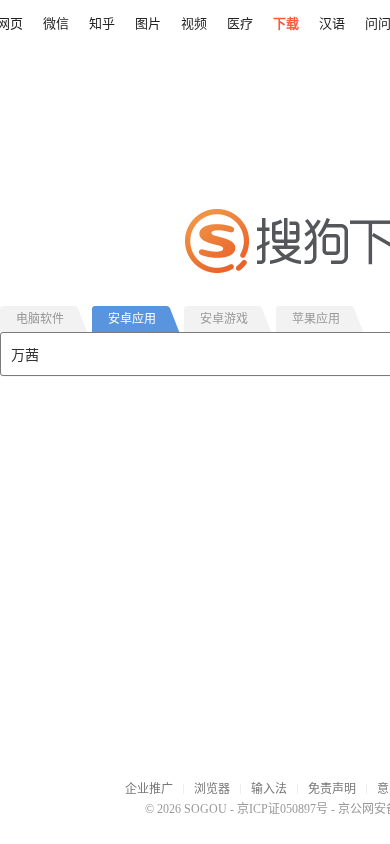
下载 (286, 23)
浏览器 (212, 789)
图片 (148, 23)
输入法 (269, 789)
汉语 (332, 23)
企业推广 (149, 789)
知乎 (102, 23)
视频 (194, 23)
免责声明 (332, 789)
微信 (56, 23)
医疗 (240, 23)
